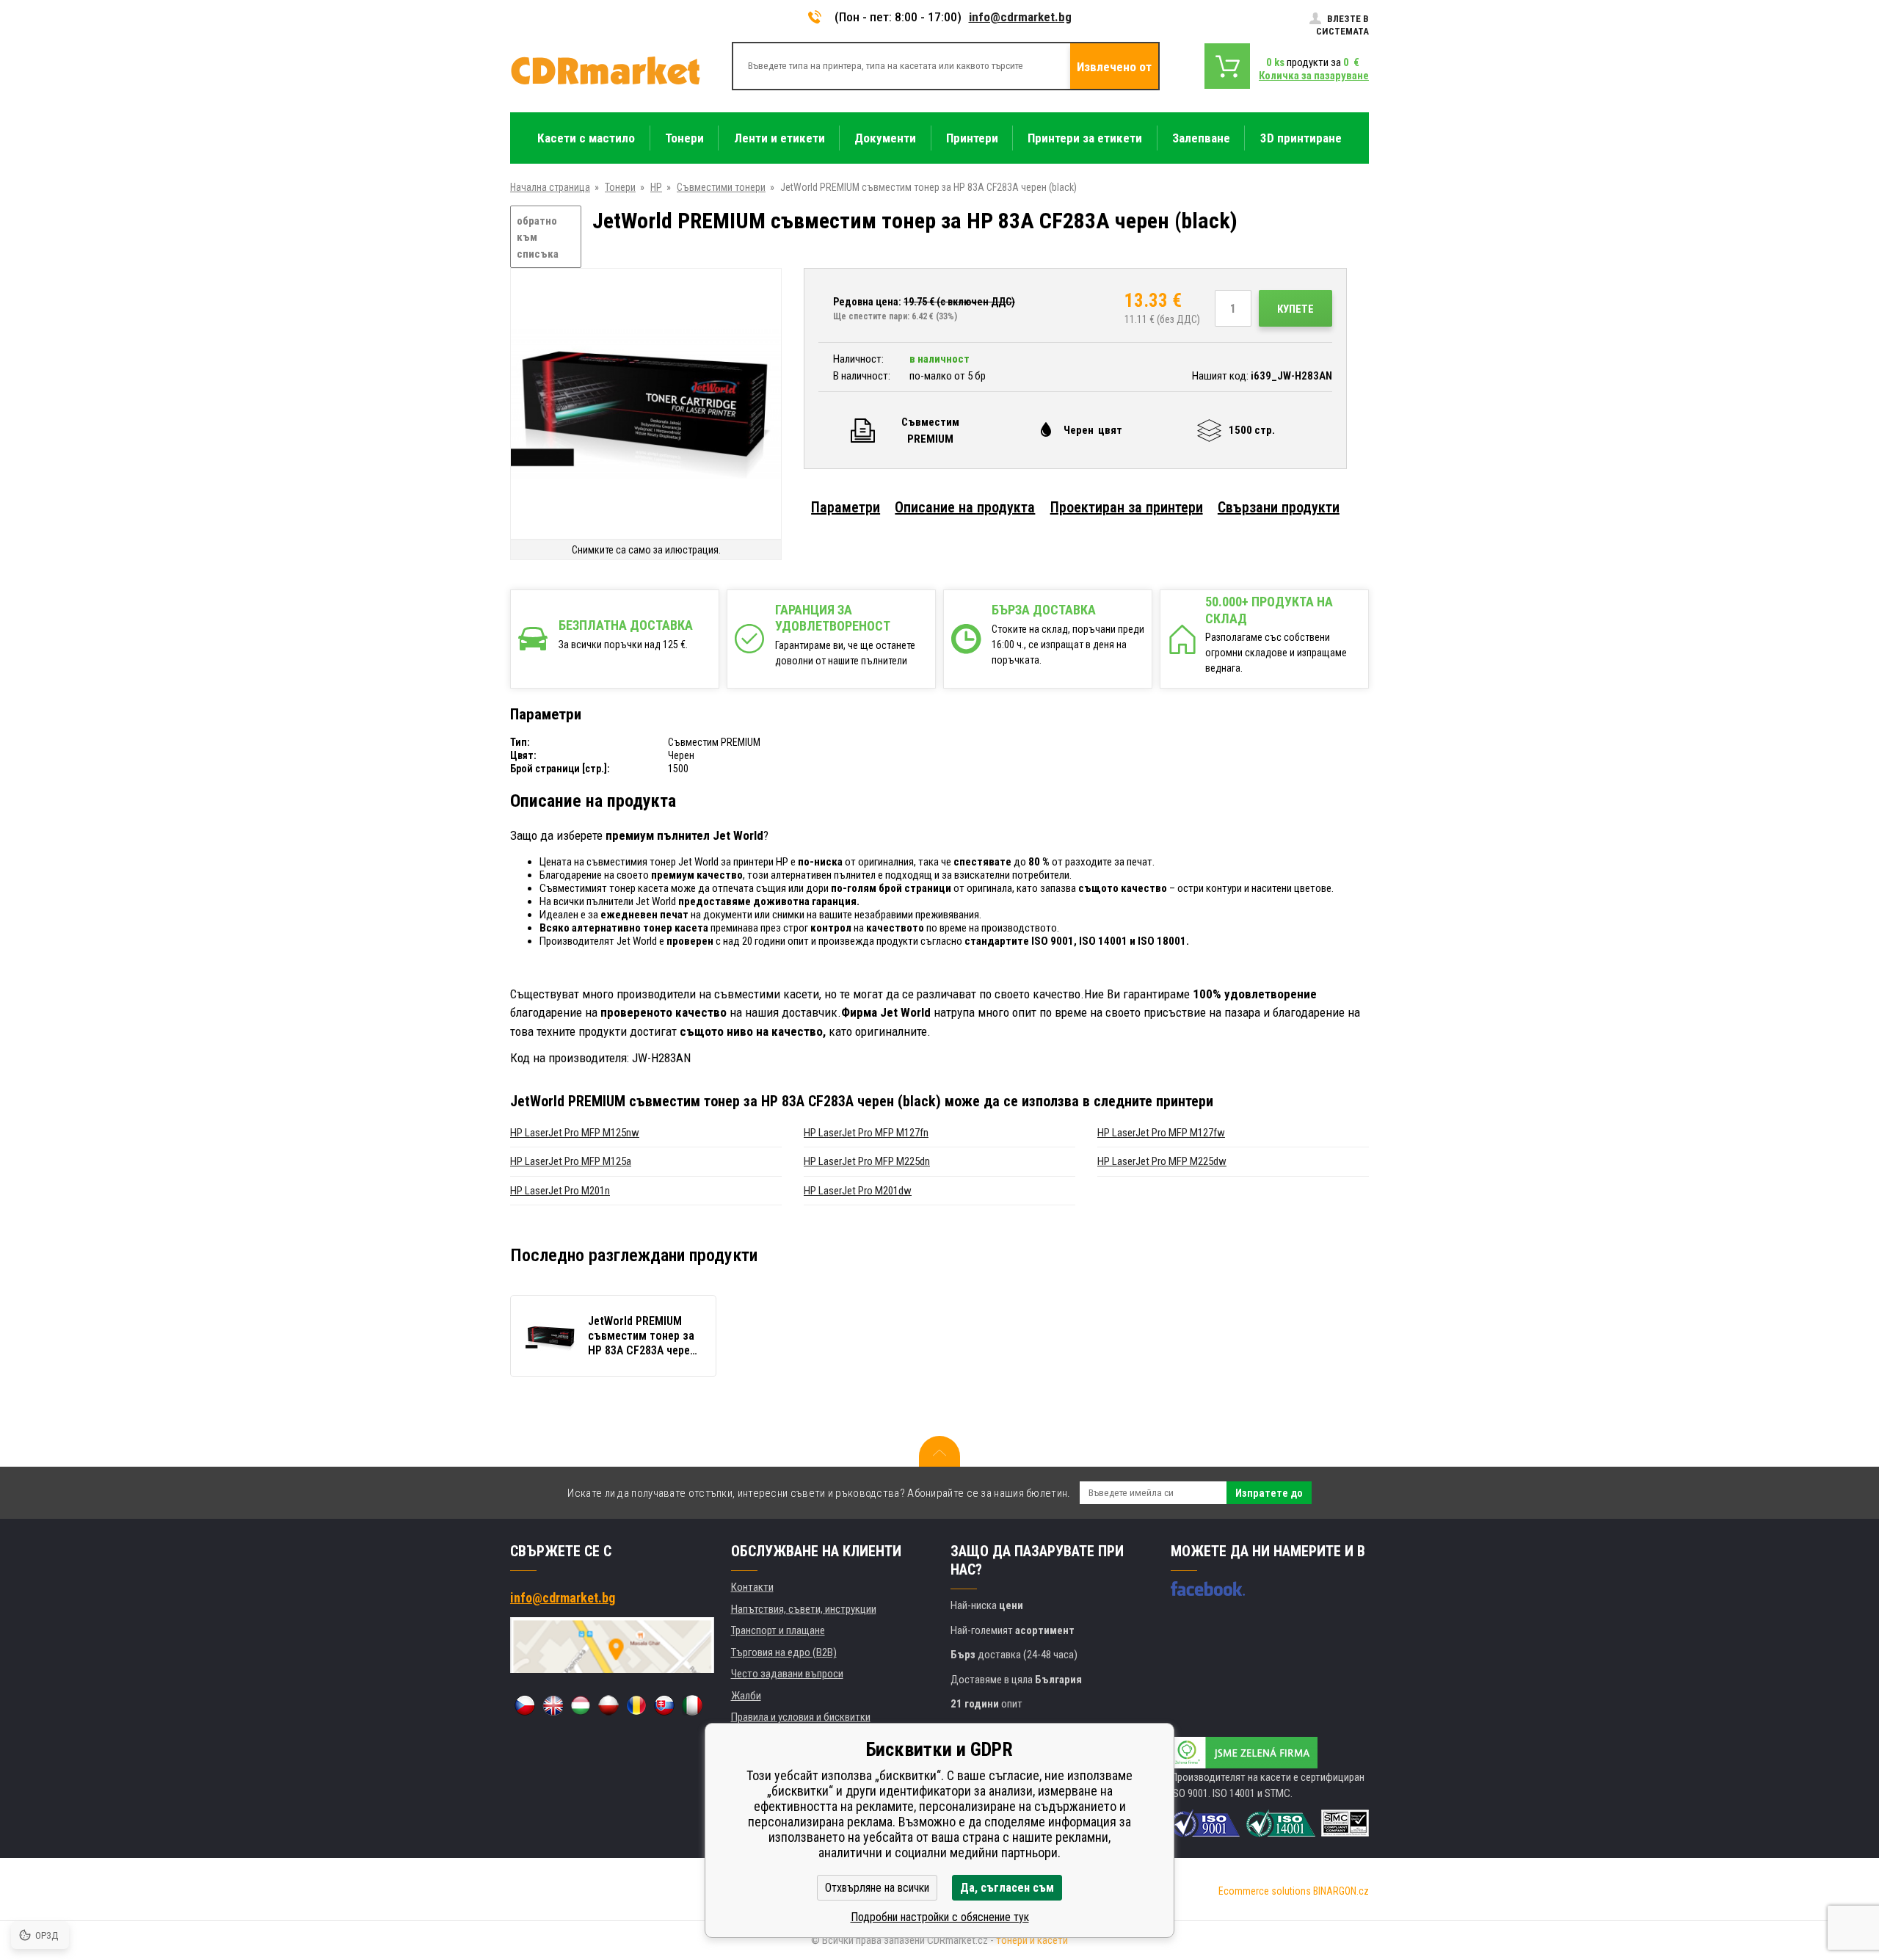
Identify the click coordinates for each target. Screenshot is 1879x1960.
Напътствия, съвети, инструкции (804, 1609)
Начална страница (550, 187)
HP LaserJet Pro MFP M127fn (866, 1133)
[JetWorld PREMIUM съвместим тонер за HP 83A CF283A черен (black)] (646, 405)
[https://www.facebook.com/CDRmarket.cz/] (1208, 1589)
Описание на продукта (965, 507)
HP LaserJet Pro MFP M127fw (1161, 1133)
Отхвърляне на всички (877, 1888)
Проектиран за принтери (1127, 507)
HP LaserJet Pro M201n (560, 1191)
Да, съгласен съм (1007, 1888)
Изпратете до (1269, 1493)
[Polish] (608, 1705)
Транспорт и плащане (778, 1630)
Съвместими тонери (721, 187)
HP (656, 187)
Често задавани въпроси (787, 1674)
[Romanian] (636, 1705)
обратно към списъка (538, 237)
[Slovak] (664, 1705)
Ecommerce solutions (1265, 1891)
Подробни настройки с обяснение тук (940, 1917)
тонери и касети (1032, 1940)
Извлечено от (1114, 67)
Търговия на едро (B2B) (784, 1652)
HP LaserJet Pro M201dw (858, 1191)
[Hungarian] (581, 1705)
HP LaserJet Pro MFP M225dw (1162, 1161)
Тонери (620, 187)
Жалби (746, 1696)
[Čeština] (525, 1705)
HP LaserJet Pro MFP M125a (571, 1161)
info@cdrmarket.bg (1020, 17)
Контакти (752, 1587)
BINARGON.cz (1341, 1891)
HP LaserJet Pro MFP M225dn (867, 1161)
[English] (553, 1705)
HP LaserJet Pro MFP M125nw (575, 1133)
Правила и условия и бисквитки (801, 1717)
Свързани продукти (1279, 507)
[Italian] (692, 1705)
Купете (1295, 309)
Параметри (846, 507)
